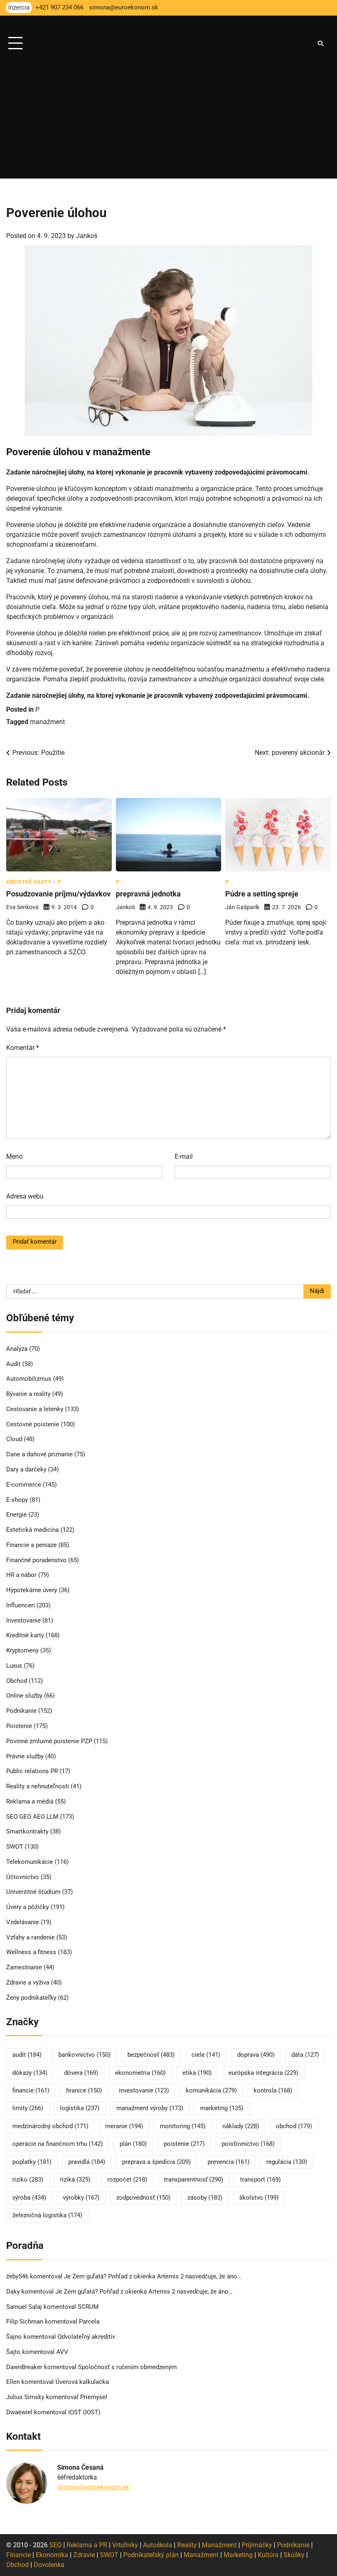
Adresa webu (25, 1196)
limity (28, 2108)
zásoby (205, 2198)
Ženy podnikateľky (31, 1998)
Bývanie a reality (28, 1394)
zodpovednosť (143, 2198)
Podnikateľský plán (151, 2555)
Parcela (89, 2322)
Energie (16, 1515)
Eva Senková (22, 907)
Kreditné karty (29, 882)
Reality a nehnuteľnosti (38, 1786)
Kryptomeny (22, 1651)
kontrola (273, 2091)
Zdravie (84, 2555)
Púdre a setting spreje (262, 894)
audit (27, 2055)
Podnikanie (21, 1711)
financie (31, 2091)
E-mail (184, 1156)
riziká (75, 2180)
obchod (294, 2126)
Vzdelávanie (23, 1922)
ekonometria (140, 2073)
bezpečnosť (151, 2055)
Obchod (17, 1681)
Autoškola (158, 2545)
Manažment (219, 2545)
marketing (222, 2108)
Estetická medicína (32, 1530)
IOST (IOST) (84, 2412)
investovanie (144, 2091)
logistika (80, 2108)
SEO (55, 2545)
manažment (47, 722)
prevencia (229, 2162)
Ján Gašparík (242, 907)
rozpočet (127, 2180)
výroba (29, 2198)
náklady (241, 2126)
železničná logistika (47, 2215)
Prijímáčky (257, 2545)
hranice (84, 2091)
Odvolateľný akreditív (86, 2337)
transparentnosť (194, 2180)
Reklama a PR (87, 2545)
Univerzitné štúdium (33, 1892)
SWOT (15, 1847)
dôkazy (30, 2073)
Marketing (238, 2555)
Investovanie (23, 1621)
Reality (187, 2545)
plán (133, 2144)
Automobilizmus (29, 1379)
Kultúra (268, 2555)
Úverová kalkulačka (82, 2382)
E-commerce (24, 1485)
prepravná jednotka (148, 894)
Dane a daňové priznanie (39, 1454)
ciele (206, 2055)
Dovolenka (49, 2565)
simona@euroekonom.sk (93, 2487)
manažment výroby (150, 2108)
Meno (14, 1156)
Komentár (23, 1048)
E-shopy (17, 1500)
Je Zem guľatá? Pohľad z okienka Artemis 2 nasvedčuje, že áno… (153, 2277)
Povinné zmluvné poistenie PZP (49, 1741)
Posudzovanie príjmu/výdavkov (58, 894)
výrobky (81, 2198)
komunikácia (211, 2091)
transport (260, 2180)
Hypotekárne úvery (32, 1590)
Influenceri (21, 1605)
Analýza (17, 1349)
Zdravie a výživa (28, 1983)
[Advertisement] (168, 121)
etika (197, 2073)
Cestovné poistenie (33, 1424)
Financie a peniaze (31, 1545)
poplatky (32, 2162)
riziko (28, 2180)
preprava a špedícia (156, 2162)
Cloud (14, 1439)
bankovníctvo (84, 2055)
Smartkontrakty (27, 1832)
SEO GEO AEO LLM (32, 1817)
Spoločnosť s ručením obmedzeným (127, 2367)
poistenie (184, 2144)
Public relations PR (32, 1771)
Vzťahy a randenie (30, 1938)
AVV (63, 2352)
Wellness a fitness (31, 1952)
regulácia (287, 2162)
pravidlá (87, 2162)
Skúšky (294, 2555)
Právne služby (25, 1757)
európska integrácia (263, 2073)
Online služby (24, 1696)
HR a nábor (21, 1575)
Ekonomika (52, 2555)
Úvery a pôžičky (28, 1907)
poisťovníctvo (248, 2144)
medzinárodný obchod (50, 2126)
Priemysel (94, 2397)
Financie (18, 2555)
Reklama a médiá (30, 1802)
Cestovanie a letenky (35, 1409)
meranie (124, 2126)
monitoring (183, 2126)
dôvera (81, 2073)
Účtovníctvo (23, 1877)
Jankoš (87, 236)
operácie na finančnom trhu (58, 2144)
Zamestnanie (24, 1968)
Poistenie (19, 1726)
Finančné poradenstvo (36, 1560)
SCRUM (88, 2307)
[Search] (321, 44)
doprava (256, 2055)
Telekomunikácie (30, 1862)
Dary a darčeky (26, 1470)
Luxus (14, 1666)
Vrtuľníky (125, 2545)
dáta (305, 2055)
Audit (13, 1364)
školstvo (259, 2198)
